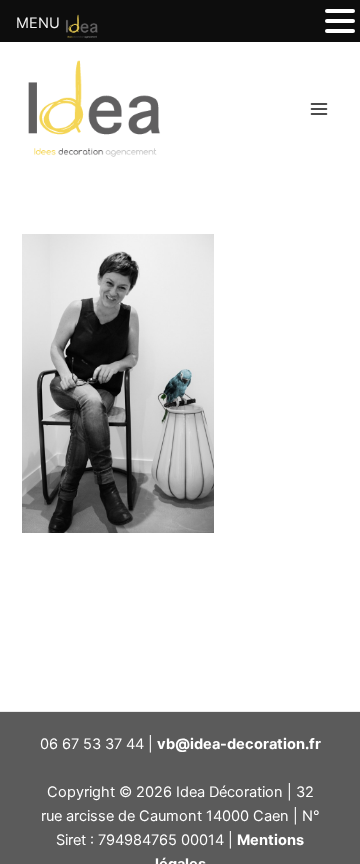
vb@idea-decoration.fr (239, 744)
